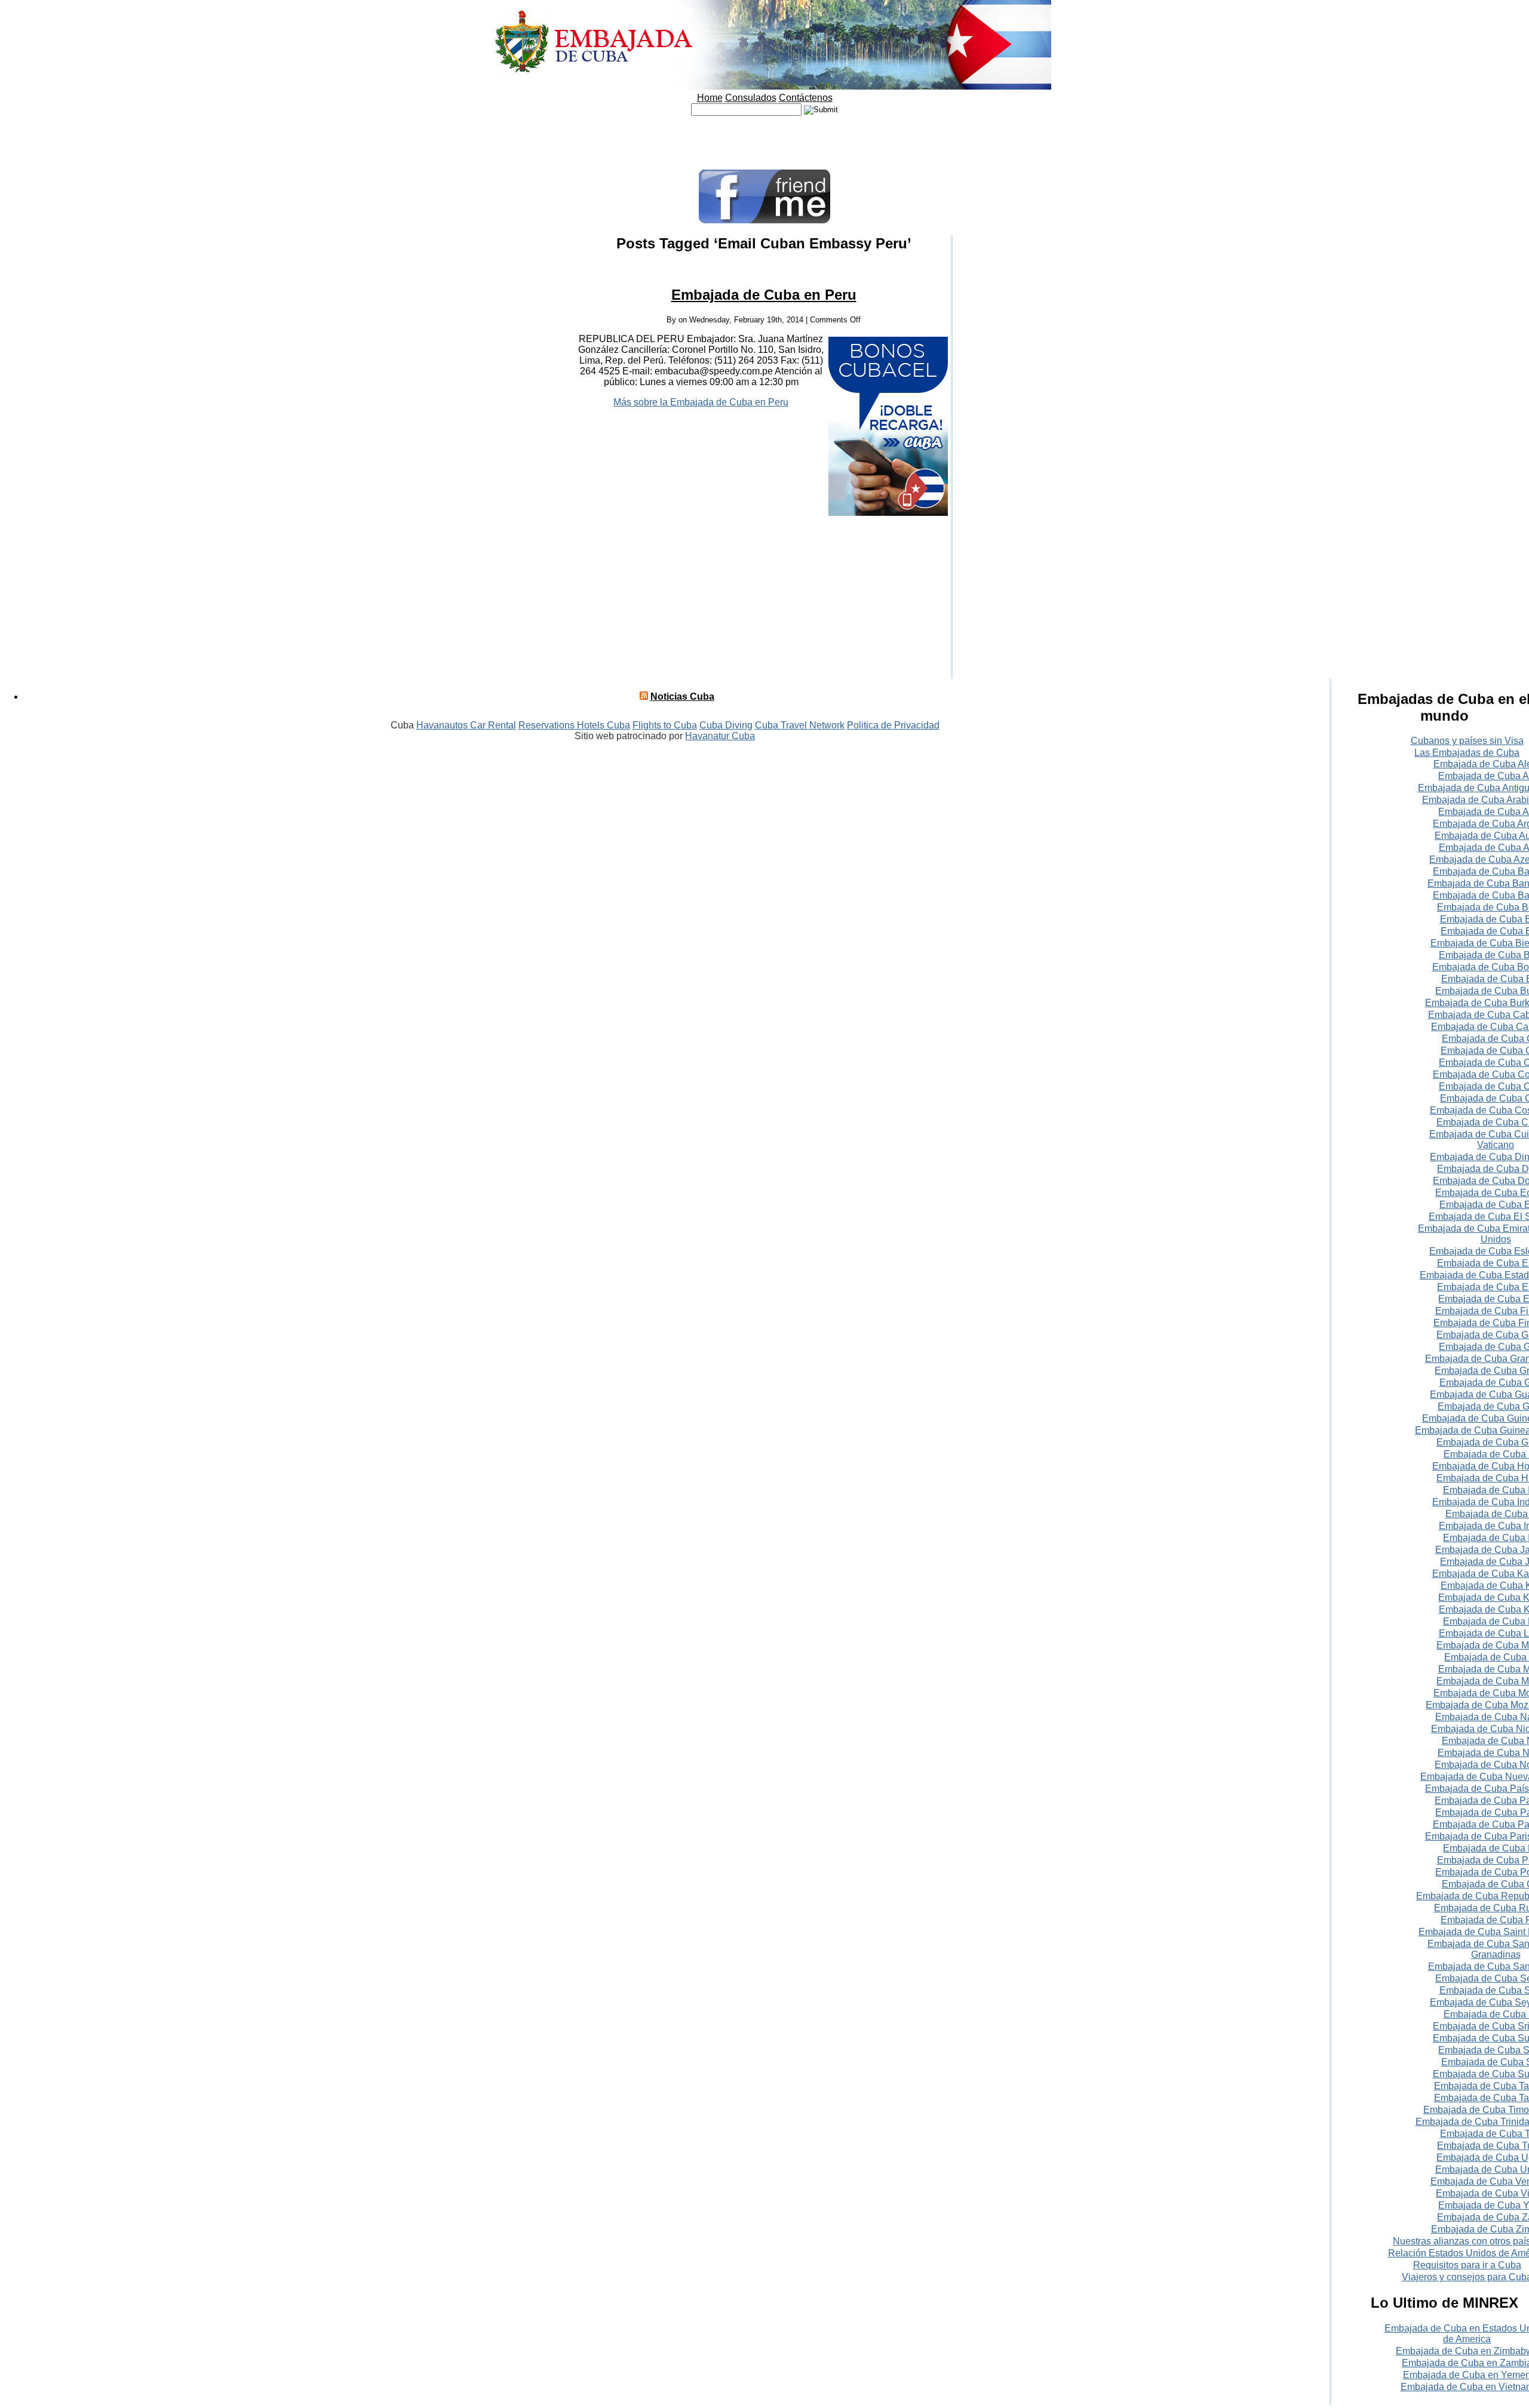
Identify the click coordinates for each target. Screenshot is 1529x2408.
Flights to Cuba (665, 725)
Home (710, 98)
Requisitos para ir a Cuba (1467, 2265)
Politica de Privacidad (893, 725)
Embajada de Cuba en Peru (764, 295)
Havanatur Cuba (720, 736)
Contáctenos (806, 98)
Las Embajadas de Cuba (1467, 753)
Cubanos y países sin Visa (1467, 741)
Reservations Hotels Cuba (574, 725)
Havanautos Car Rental (466, 725)
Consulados (751, 98)
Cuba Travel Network (800, 725)
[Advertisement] (764, 143)
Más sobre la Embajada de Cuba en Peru (701, 402)
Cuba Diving (726, 725)
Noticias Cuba (682, 696)
